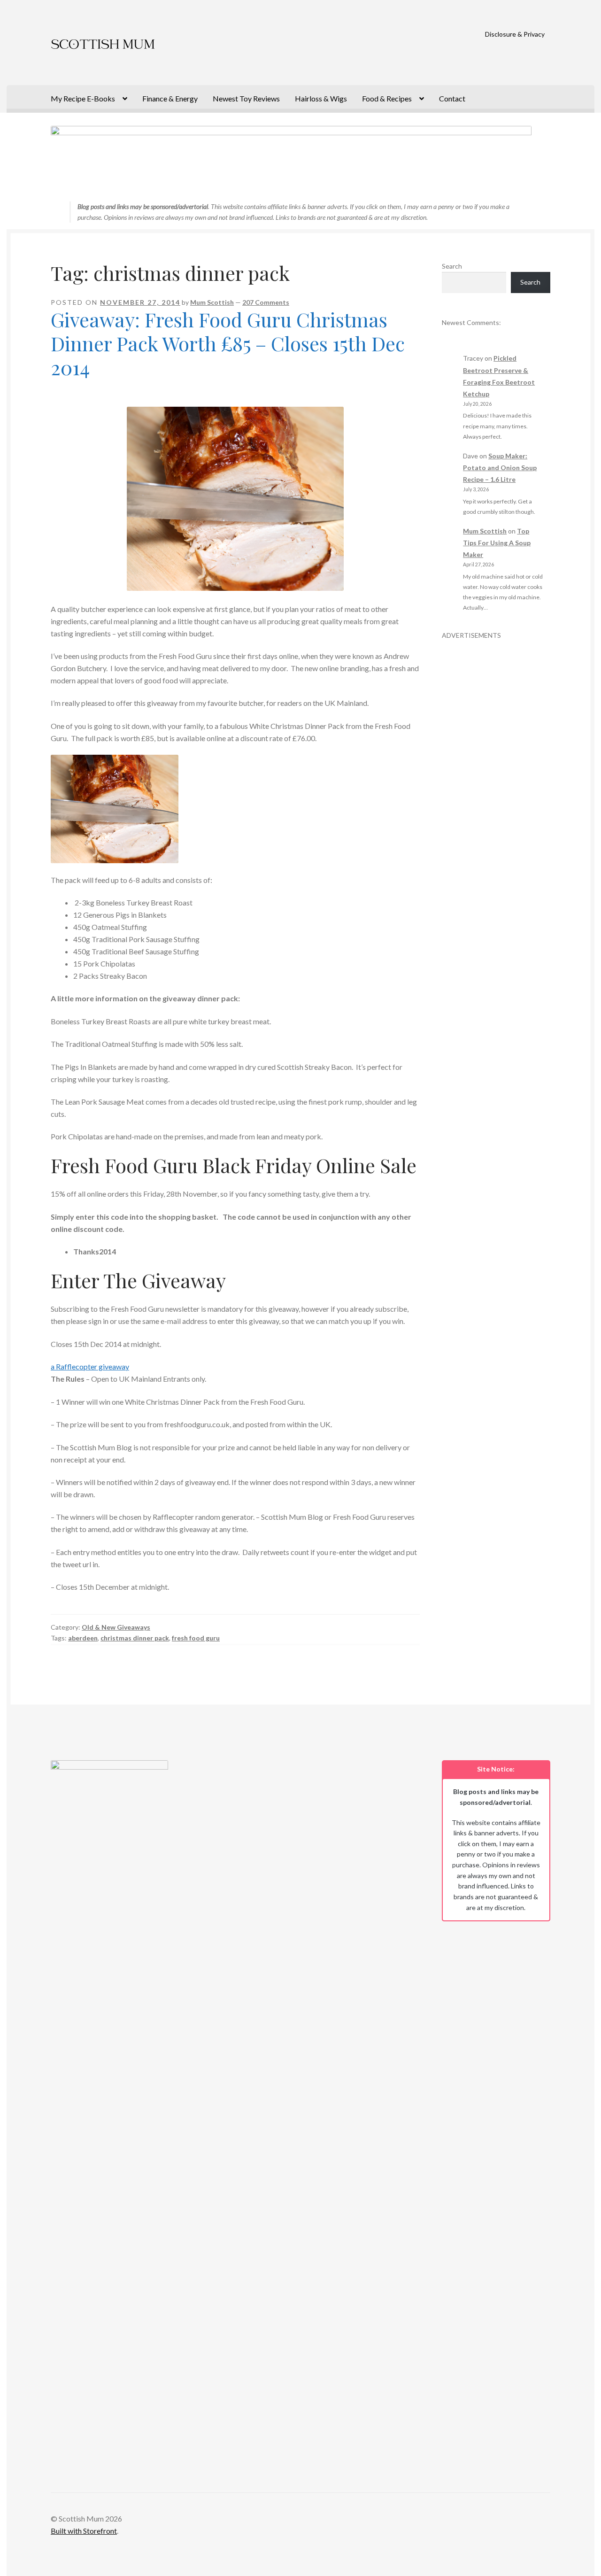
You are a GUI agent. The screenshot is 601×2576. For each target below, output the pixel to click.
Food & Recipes (387, 98)
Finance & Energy (170, 98)
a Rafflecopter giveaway (90, 1366)
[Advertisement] (496, 781)
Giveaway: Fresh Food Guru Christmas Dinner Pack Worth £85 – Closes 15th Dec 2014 (228, 343)
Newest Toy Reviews (246, 98)
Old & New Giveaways (116, 1627)
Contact (452, 98)
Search (452, 266)
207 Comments (266, 302)
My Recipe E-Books (83, 98)
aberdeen (83, 1638)
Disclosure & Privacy (515, 34)
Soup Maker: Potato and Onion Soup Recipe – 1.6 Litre (500, 468)
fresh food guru (196, 1638)
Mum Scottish (212, 302)
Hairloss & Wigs (321, 98)
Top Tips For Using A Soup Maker (497, 543)
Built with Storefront (84, 2531)
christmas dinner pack (135, 1638)
